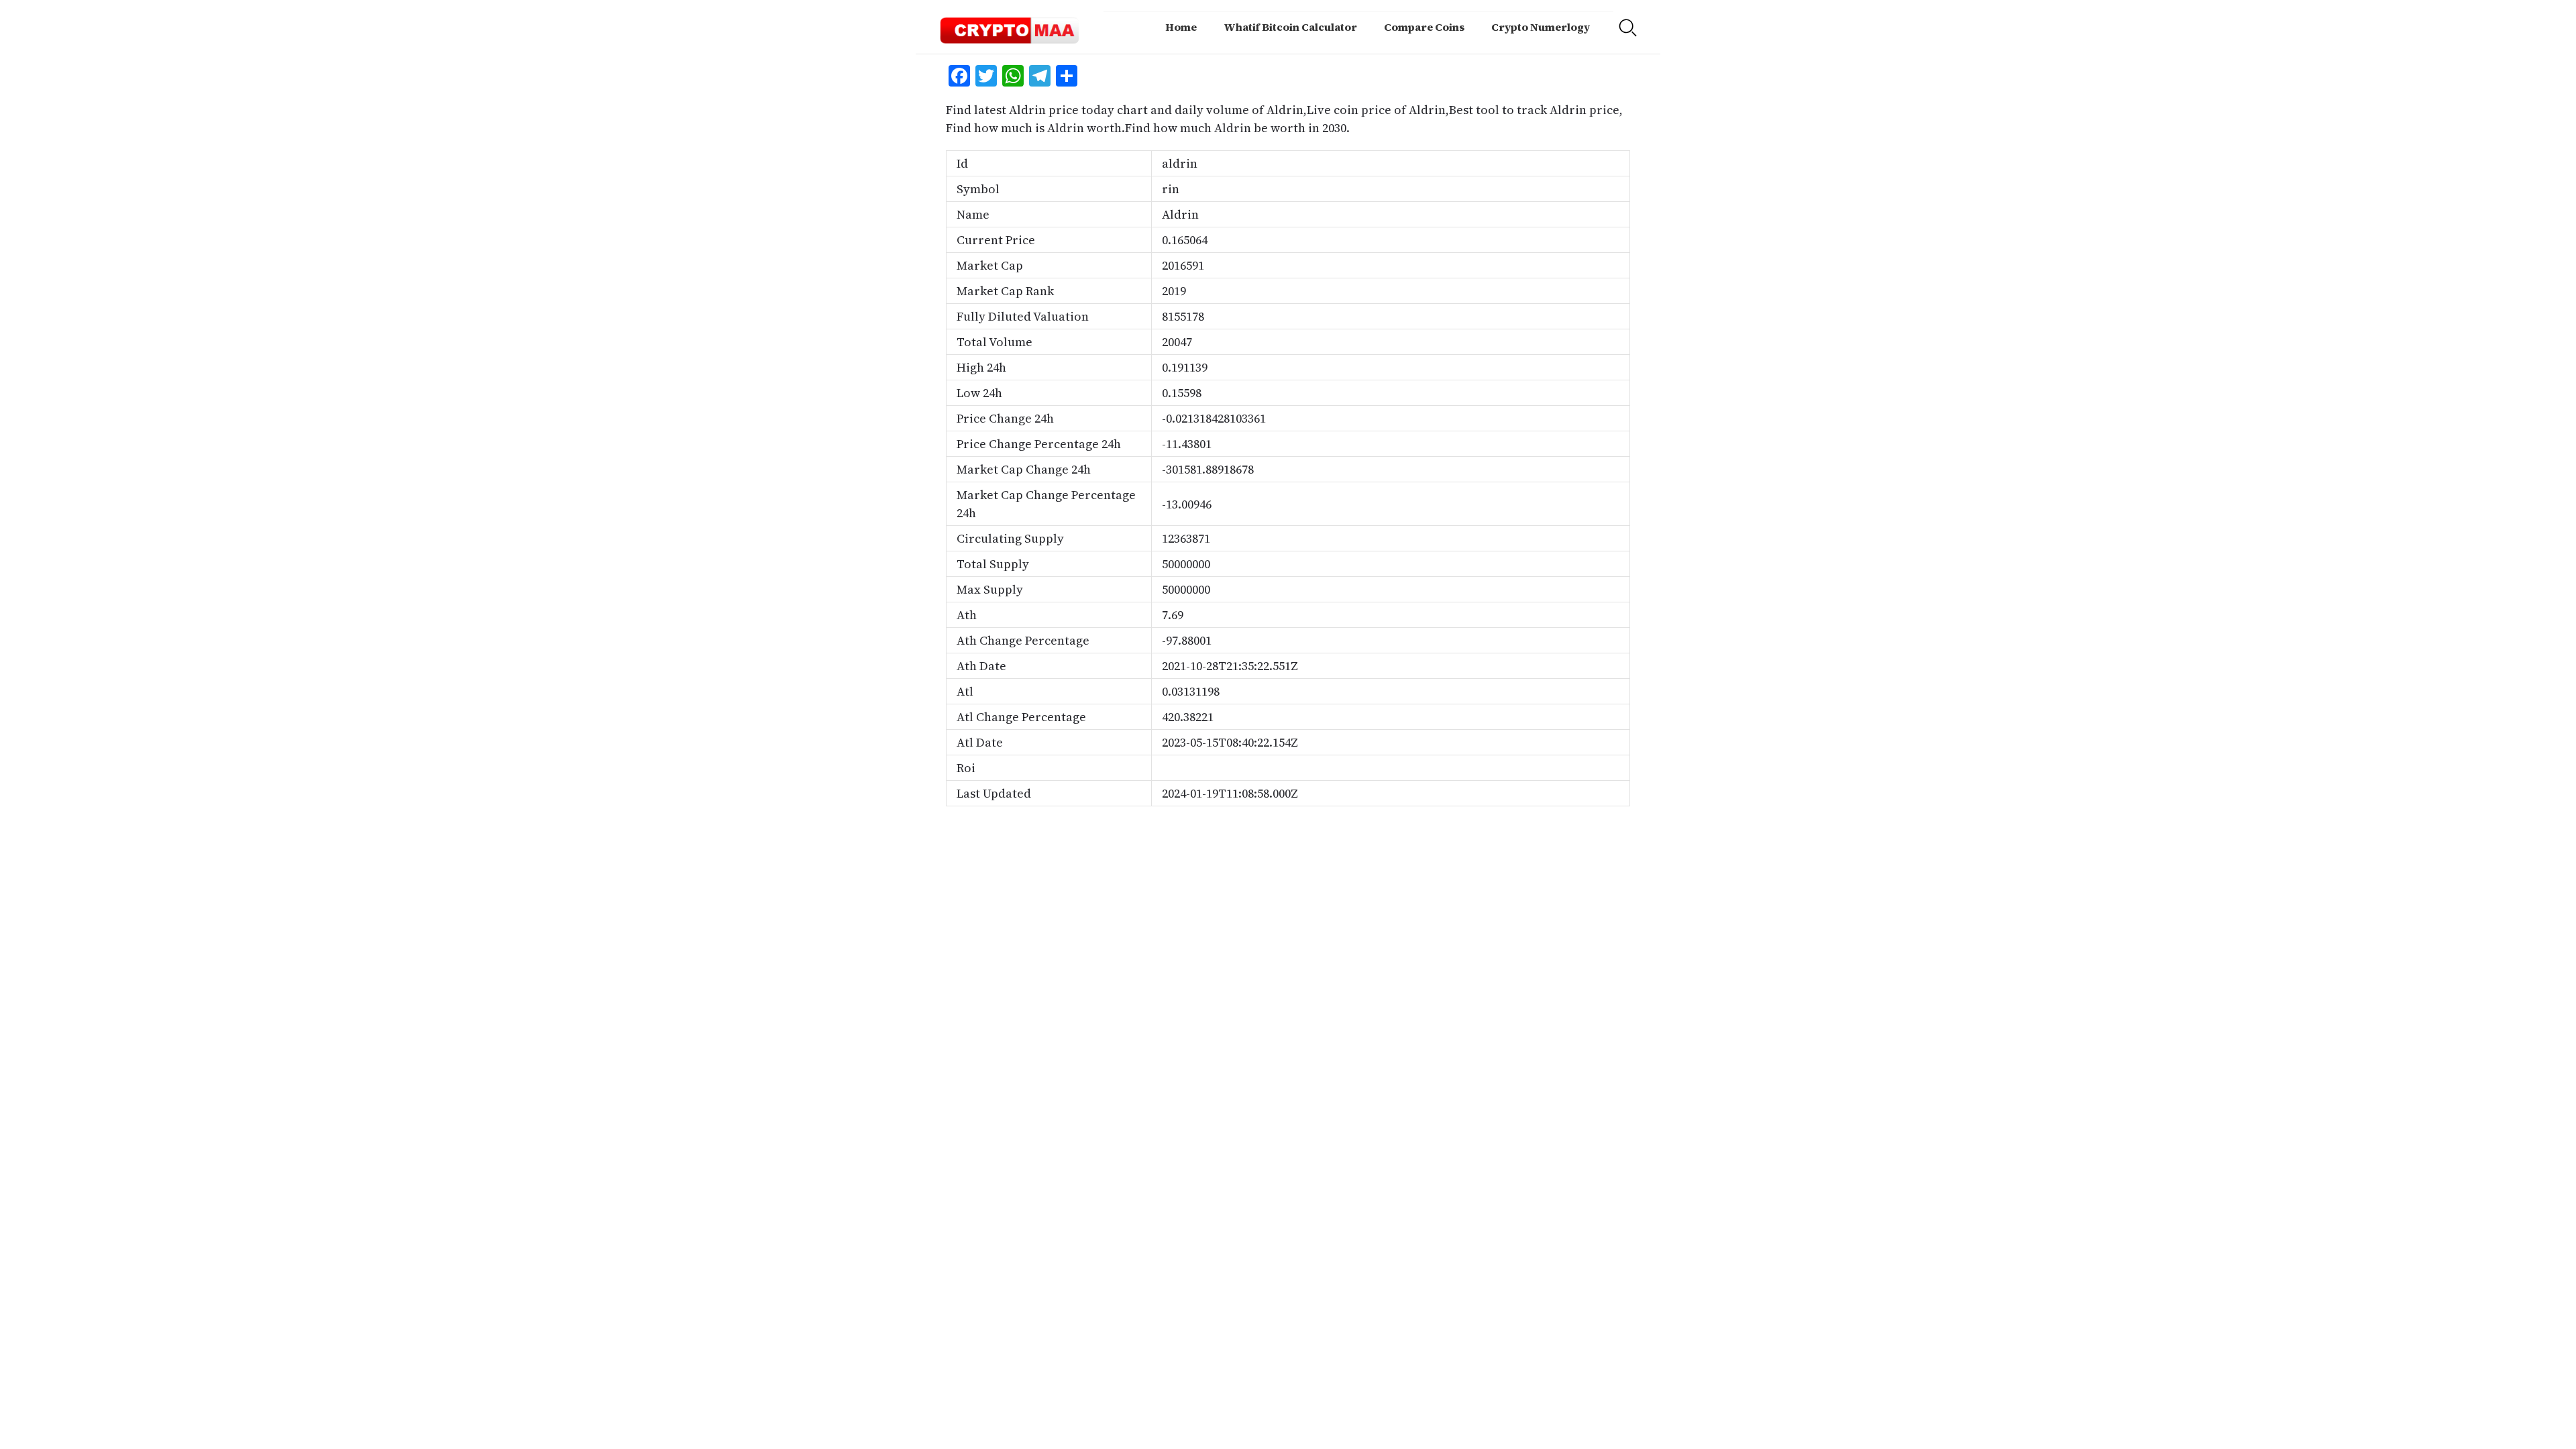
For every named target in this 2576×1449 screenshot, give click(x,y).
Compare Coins (1424, 27)
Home (1181, 27)
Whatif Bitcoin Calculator (1290, 27)
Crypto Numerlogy (1541, 27)
